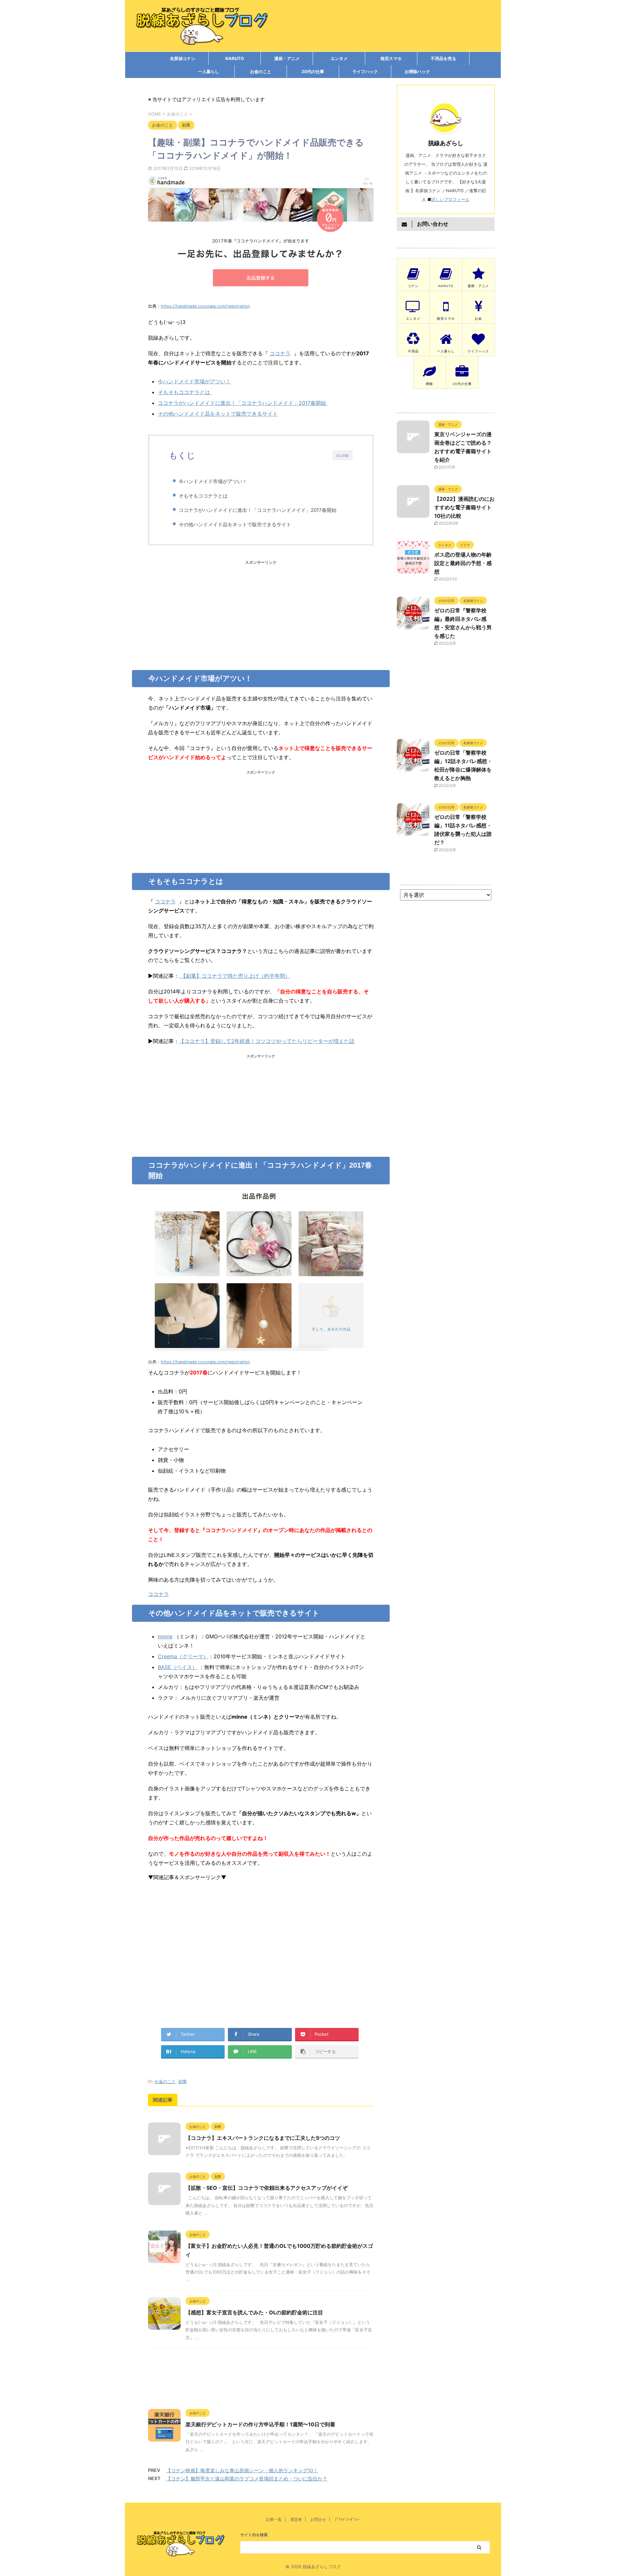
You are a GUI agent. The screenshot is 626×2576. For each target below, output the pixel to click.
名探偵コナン (183, 58)
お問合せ (318, 2519)
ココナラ (280, 353)
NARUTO (235, 58)
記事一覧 (274, 2519)
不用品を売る (443, 58)
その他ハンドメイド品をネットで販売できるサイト (218, 414)
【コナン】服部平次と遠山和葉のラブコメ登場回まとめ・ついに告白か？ (247, 2479)
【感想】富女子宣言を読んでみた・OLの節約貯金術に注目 (254, 2312)
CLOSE (343, 455)
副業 (183, 2081)
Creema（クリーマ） (183, 1656)
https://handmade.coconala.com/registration (205, 306)
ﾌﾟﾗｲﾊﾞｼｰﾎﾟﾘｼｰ (347, 2519)
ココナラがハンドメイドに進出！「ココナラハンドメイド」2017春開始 (243, 403)
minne (165, 1636)
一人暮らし (209, 71)
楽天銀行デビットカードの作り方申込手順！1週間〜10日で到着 (260, 2424)
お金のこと (261, 71)
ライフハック (365, 71)
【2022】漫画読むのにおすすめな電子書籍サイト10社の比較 (464, 507)
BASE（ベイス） (178, 1667)
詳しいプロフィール (450, 199)
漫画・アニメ (287, 58)
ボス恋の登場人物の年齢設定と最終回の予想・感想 (463, 563)
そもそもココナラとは (185, 392)
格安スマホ (391, 58)
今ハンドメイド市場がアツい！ (194, 381)
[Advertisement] (261, 611)
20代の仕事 (313, 71)
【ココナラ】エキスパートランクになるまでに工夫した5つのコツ (263, 2138)
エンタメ (339, 58)
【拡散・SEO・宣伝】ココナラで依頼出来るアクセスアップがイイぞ (267, 2188)
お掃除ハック (417, 71)
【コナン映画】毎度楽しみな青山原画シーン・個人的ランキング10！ (242, 2470)
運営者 (296, 2519)
